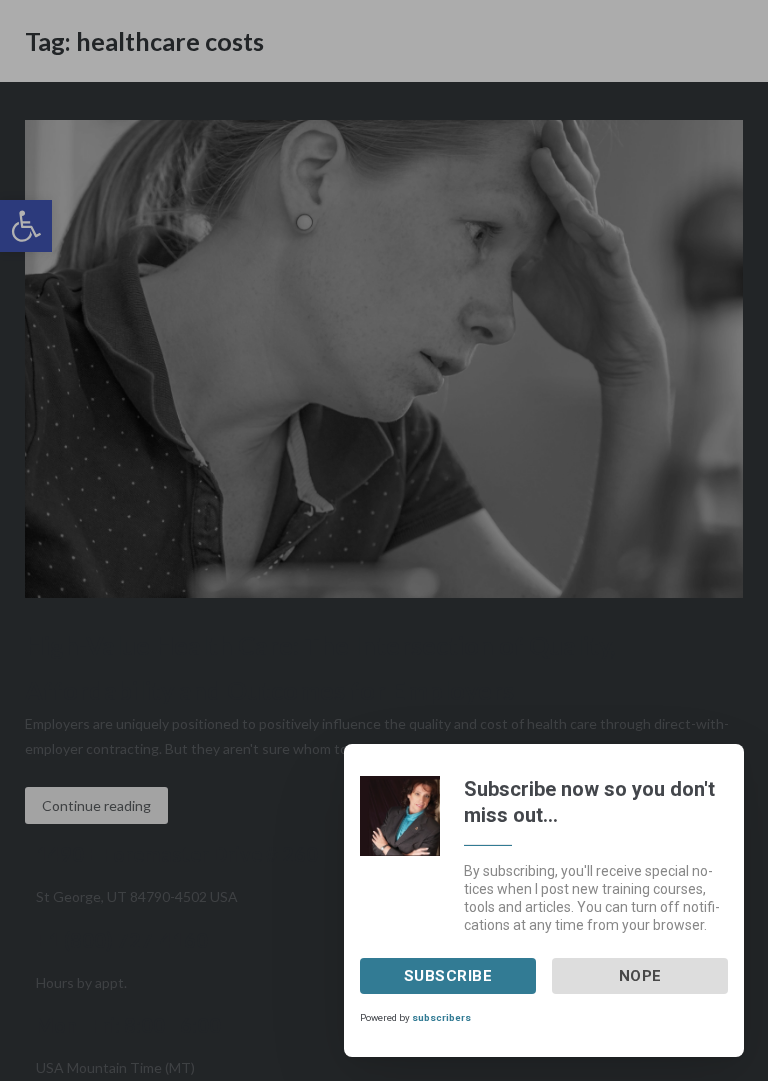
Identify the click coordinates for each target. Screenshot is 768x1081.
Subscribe (448, 976)
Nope (640, 976)
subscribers (441, 1017)
